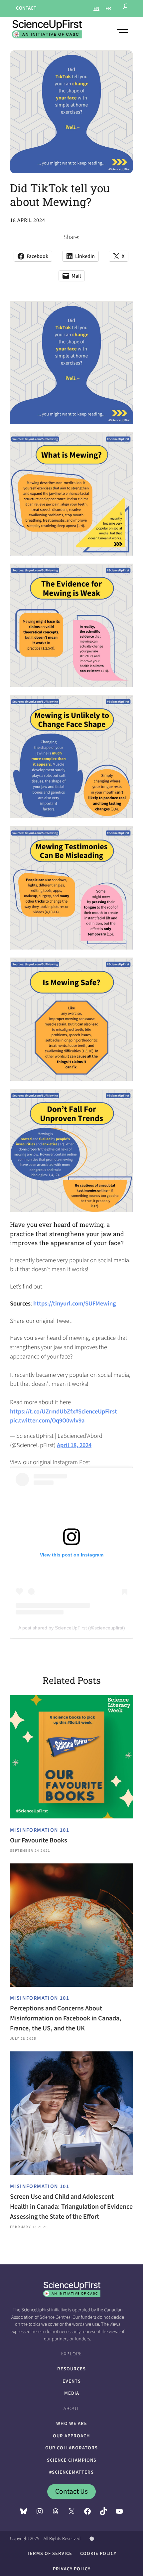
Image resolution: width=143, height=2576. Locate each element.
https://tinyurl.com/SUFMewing (75, 1303)
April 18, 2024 (74, 1445)
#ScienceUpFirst (96, 1411)
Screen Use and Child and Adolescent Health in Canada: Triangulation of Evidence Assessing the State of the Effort (71, 2207)
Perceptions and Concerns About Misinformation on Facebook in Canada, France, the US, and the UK (66, 2018)
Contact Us (71, 2492)
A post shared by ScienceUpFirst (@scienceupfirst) (72, 1628)
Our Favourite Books (39, 1840)
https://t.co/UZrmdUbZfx (43, 1411)
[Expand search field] (126, 8)
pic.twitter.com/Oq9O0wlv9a (47, 1420)
